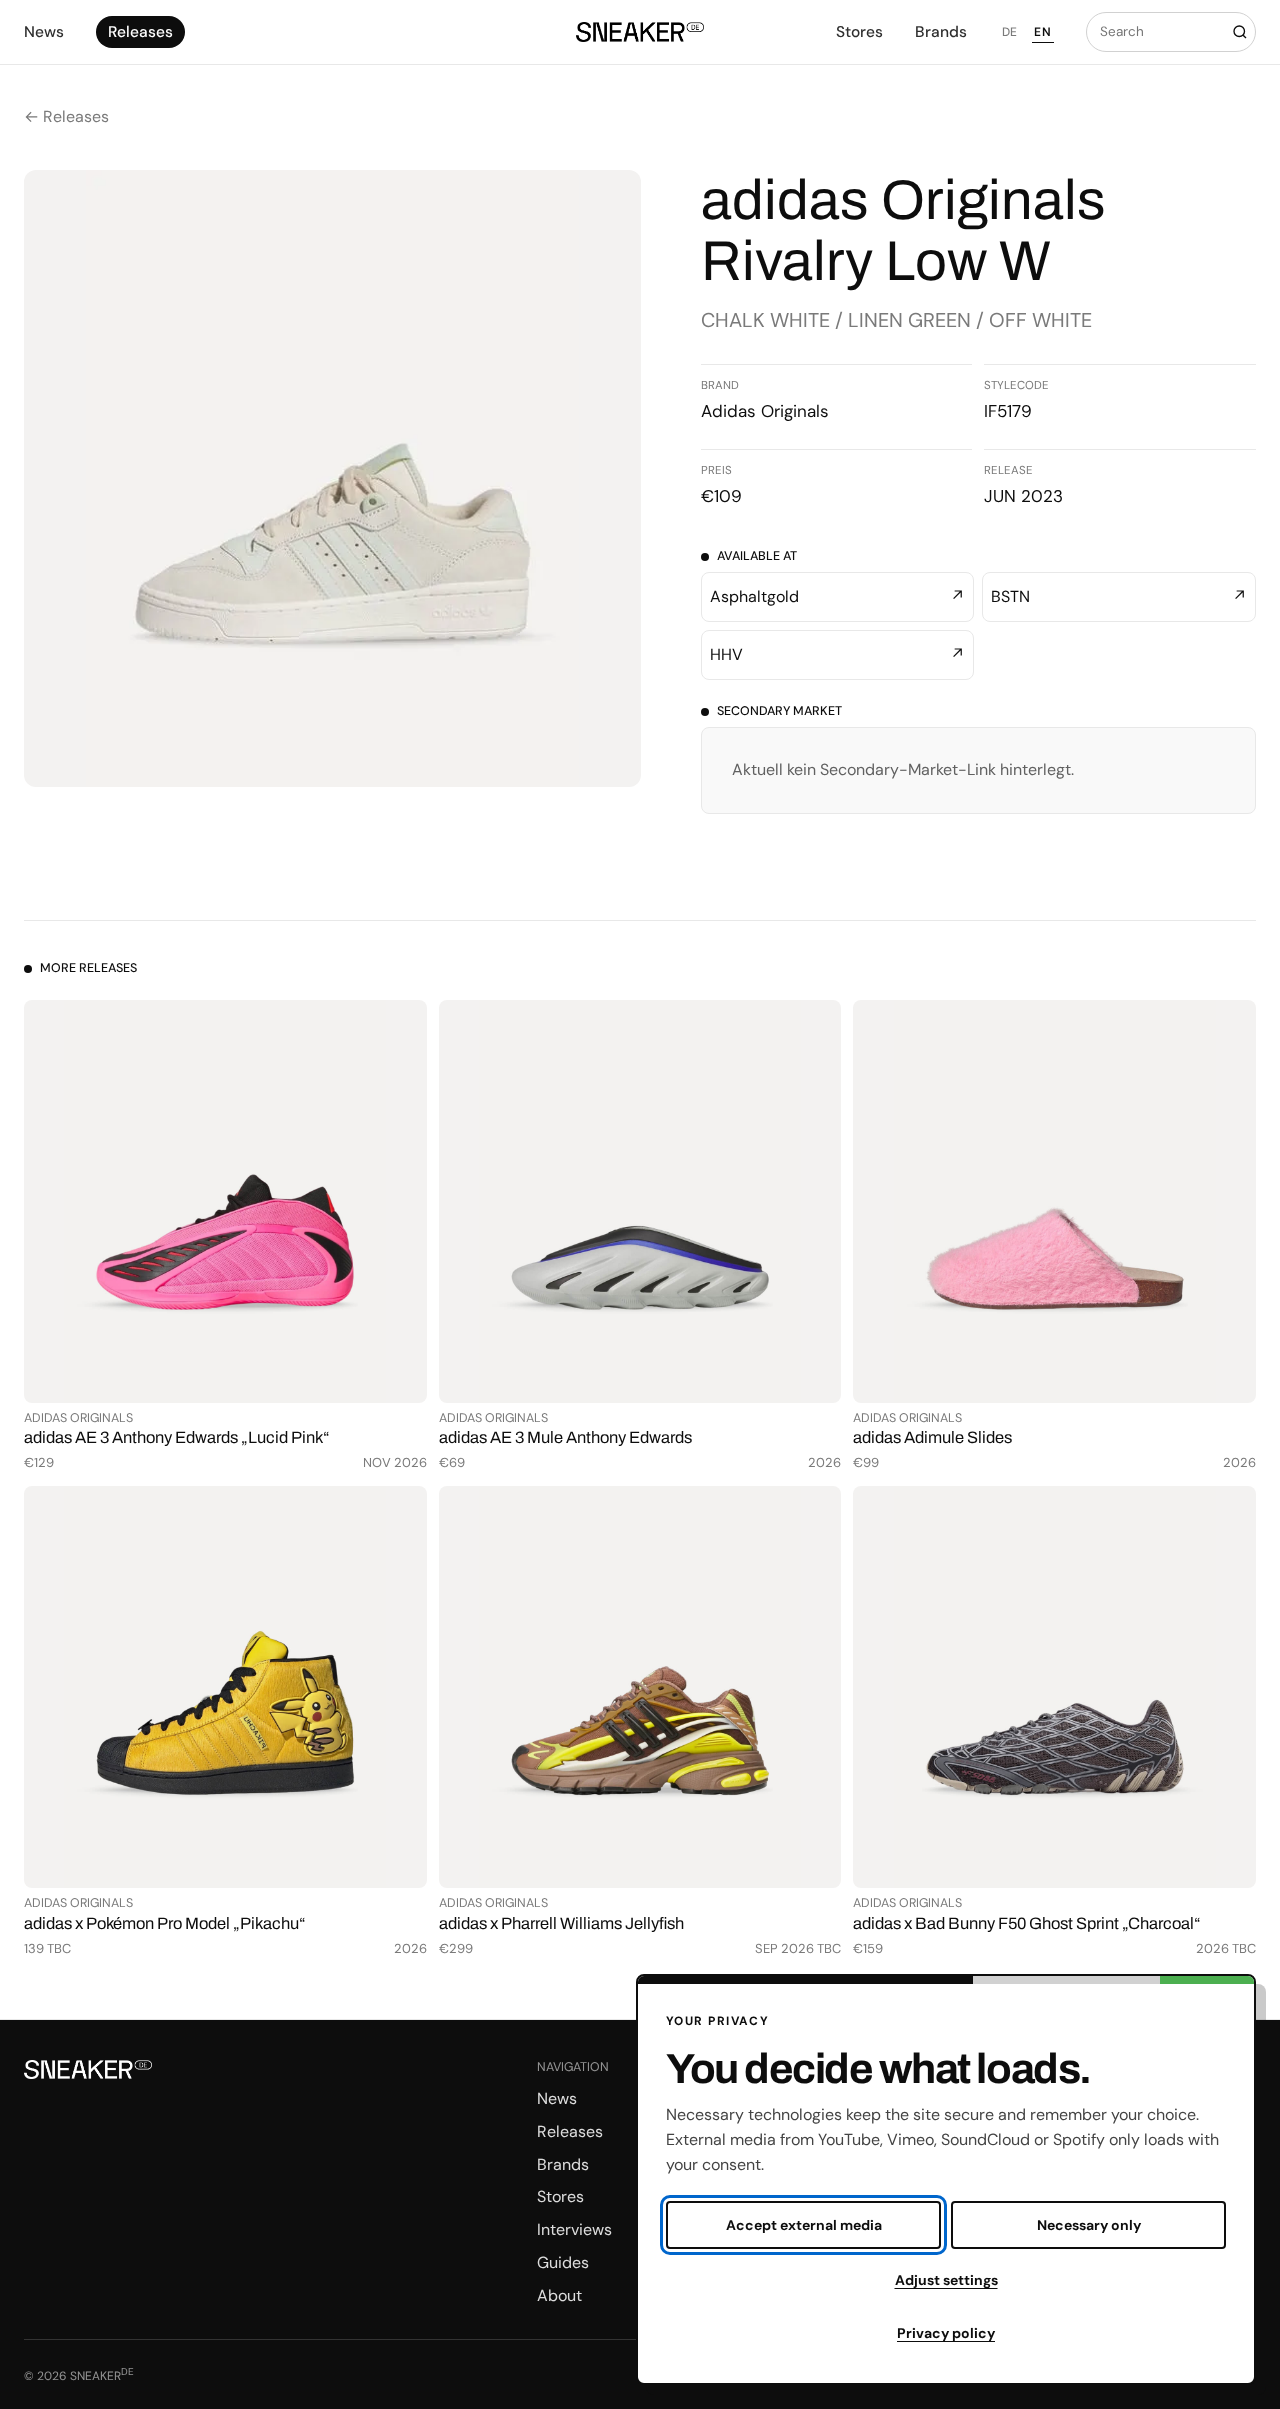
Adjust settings (946, 2280)
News (44, 32)
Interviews (574, 2229)
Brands (941, 32)
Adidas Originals (765, 411)
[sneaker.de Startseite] (640, 31)
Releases (140, 32)
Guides (563, 2262)
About (559, 2295)
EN (1042, 32)
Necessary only (1089, 2225)
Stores (859, 32)
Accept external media (804, 2225)
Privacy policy (946, 2333)
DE (1010, 32)
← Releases (66, 116)
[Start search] (1239, 32)
